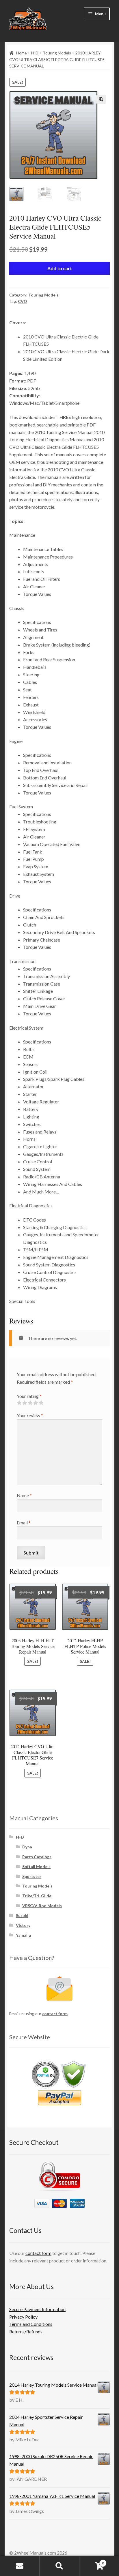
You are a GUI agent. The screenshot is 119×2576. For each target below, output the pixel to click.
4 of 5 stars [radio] (36, 1403)
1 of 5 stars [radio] (19, 1403)
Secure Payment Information (37, 2309)
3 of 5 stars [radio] (30, 1403)
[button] (101, 99)
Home (22, 53)
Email (24, 1523)
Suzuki (22, 1915)
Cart (92, 2561)
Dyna (27, 1847)
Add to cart (60, 268)
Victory (23, 1925)
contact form (55, 2014)
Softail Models (36, 1866)
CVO (23, 301)
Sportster (32, 1876)
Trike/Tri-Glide (37, 1896)
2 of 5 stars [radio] (25, 1403)
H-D (35, 53)
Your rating (29, 1396)
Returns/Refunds (26, 2331)
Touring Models (57, 53)
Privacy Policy (23, 2317)
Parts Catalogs (37, 1857)
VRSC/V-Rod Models (42, 1906)
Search (59, 2566)
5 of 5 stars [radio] (41, 1403)
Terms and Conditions (31, 2324)
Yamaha (23, 1935)
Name (24, 1495)
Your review (30, 1415)
